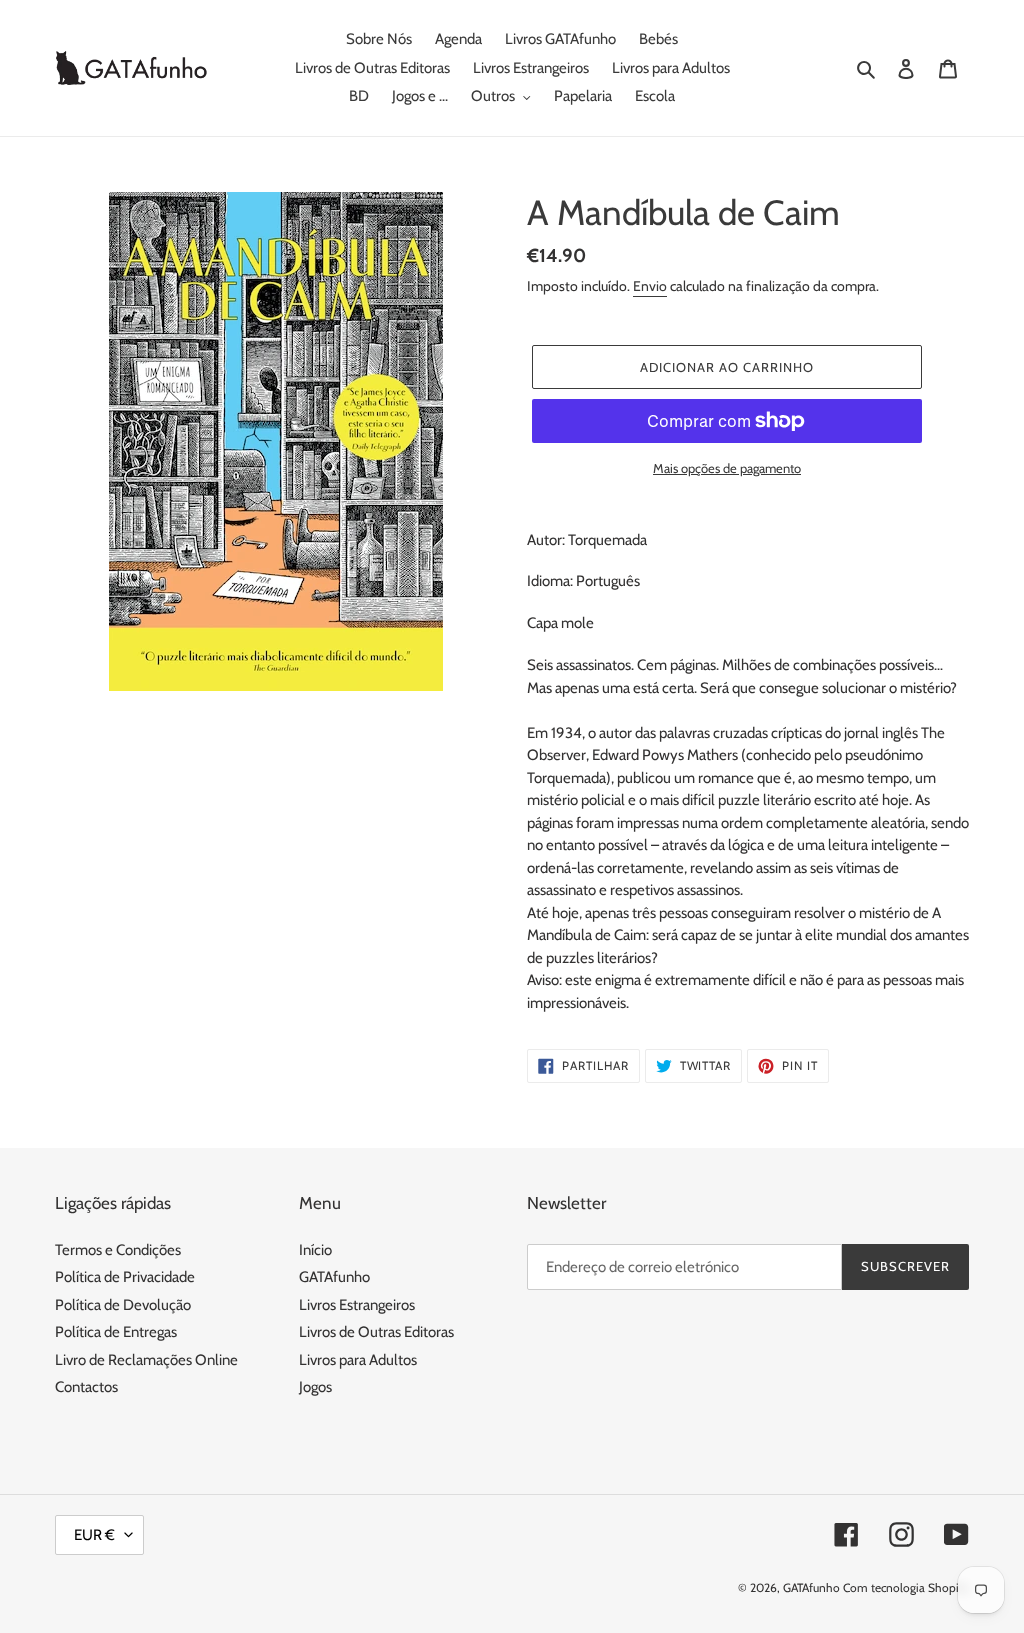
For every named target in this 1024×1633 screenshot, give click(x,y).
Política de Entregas (116, 1332)
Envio (650, 286)
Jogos (315, 1387)
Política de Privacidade (125, 1277)
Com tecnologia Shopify (906, 1587)
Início (315, 1250)
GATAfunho (334, 1277)
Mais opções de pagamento (727, 468)
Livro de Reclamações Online (146, 1360)
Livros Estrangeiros (357, 1305)
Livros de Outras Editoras (376, 1332)
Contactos (86, 1387)
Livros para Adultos (358, 1360)
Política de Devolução (123, 1305)
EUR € (94, 1535)
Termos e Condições (118, 1250)
